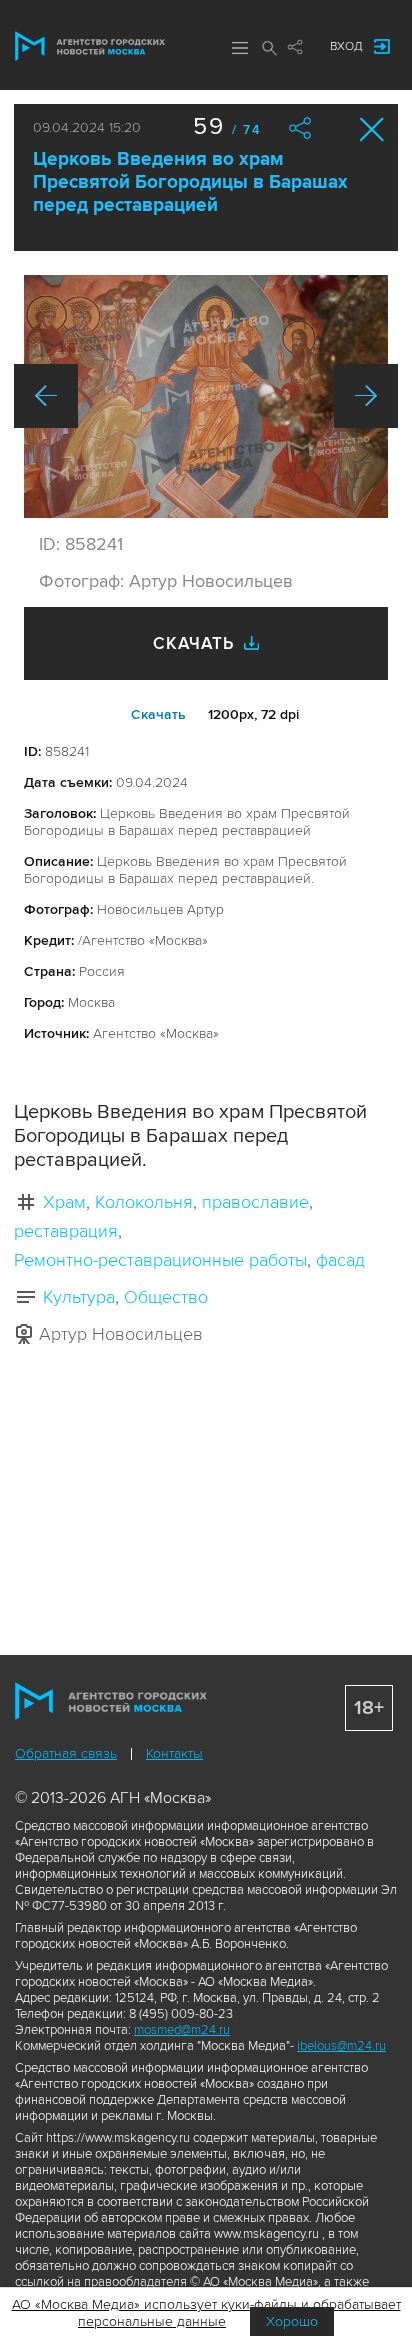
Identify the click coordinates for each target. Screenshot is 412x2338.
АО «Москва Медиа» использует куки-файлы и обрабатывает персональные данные (206, 2313)
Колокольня (144, 1202)
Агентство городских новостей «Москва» (90, 46)
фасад (340, 1260)
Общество (166, 1297)
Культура (79, 1297)
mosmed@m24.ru (182, 2030)
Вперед (366, 396)
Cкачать (158, 714)
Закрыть (372, 129)
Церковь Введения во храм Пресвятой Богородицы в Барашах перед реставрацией (190, 182)
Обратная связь (66, 1753)
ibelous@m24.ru (341, 2046)
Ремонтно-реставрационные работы (160, 1260)
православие (255, 1202)
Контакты (174, 1753)
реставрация (66, 1231)
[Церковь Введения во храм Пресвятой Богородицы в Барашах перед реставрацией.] (206, 396)
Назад (46, 396)
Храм (64, 1202)
